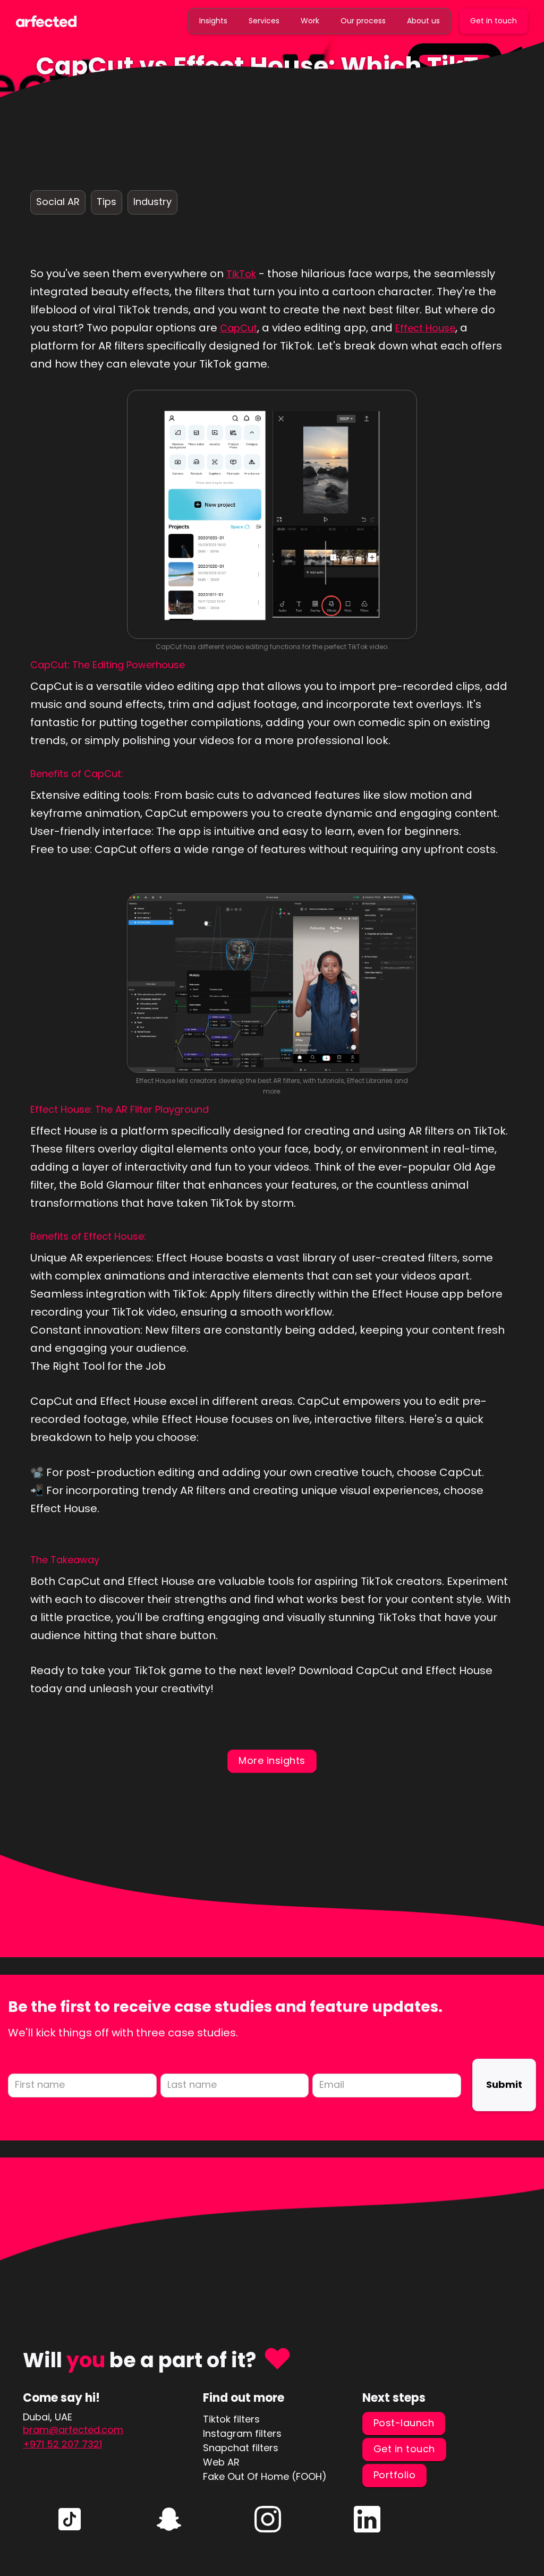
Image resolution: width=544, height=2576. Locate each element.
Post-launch (404, 2423)
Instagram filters (242, 2433)
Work (310, 21)
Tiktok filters (231, 2419)
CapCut (239, 328)
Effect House (425, 328)
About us (423, 21)
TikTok (241, 274)
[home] (46, 20)
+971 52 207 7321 (62, 2444)
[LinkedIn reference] (70, 2519)
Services (264, 21)
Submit (504, 2084)
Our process (363, 21)
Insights (213, 21)
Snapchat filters (241, 2448)
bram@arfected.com (73, 2430)
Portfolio (395, 2475)
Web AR (221, 2462)
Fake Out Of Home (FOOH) (265, 2476)
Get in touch (494, 21)
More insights (272, 1760)
